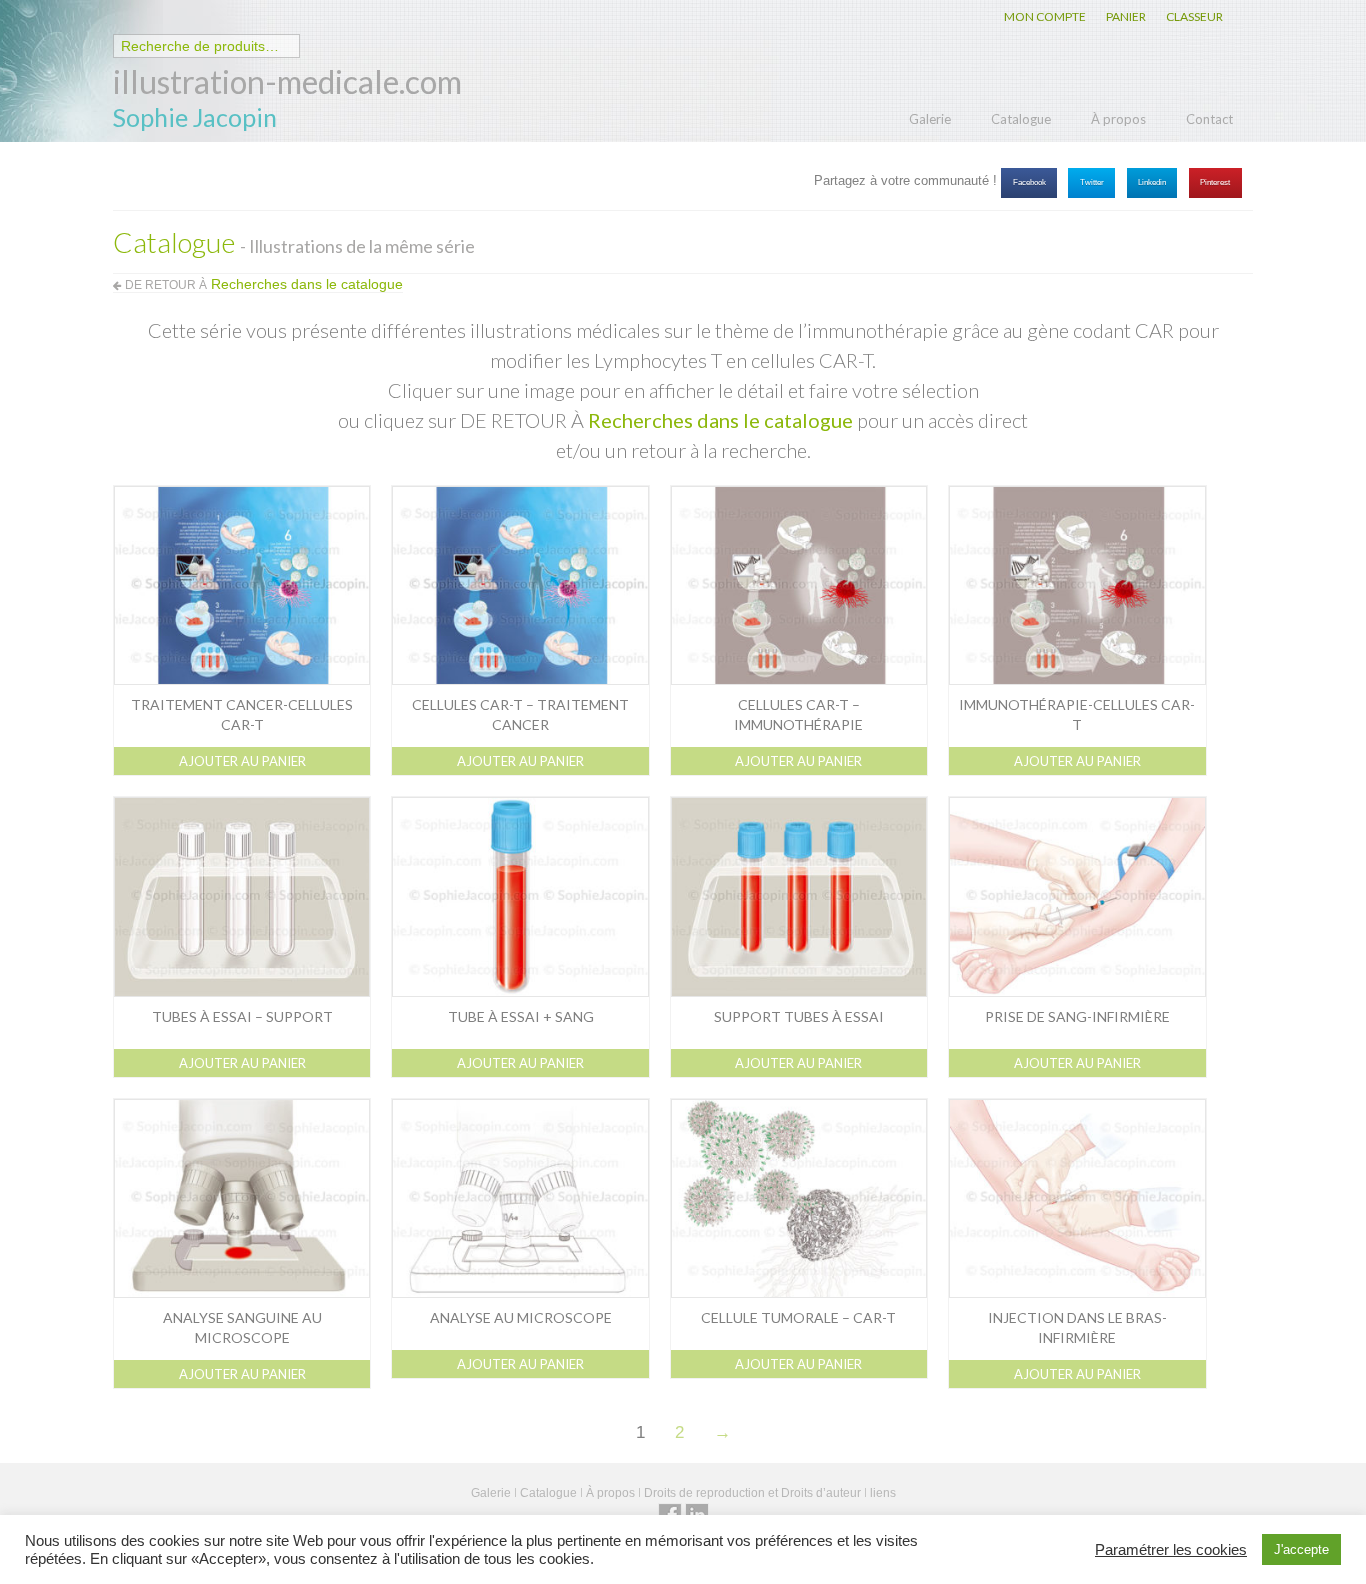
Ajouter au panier (242, 761)
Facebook (1029, 182)
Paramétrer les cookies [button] (1171, 1550)
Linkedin (1152, 182)
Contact (1209, 119)
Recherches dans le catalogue (720, 420)
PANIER (1126, 16)
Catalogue (1021, 119)
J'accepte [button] (1301, 1549)
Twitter (1092, 182)
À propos (1118, 119)
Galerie (930, 119)
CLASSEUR (1194, 16)
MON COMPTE (1045, 16)
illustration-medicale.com (287, 81)
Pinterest (1215, 182)
